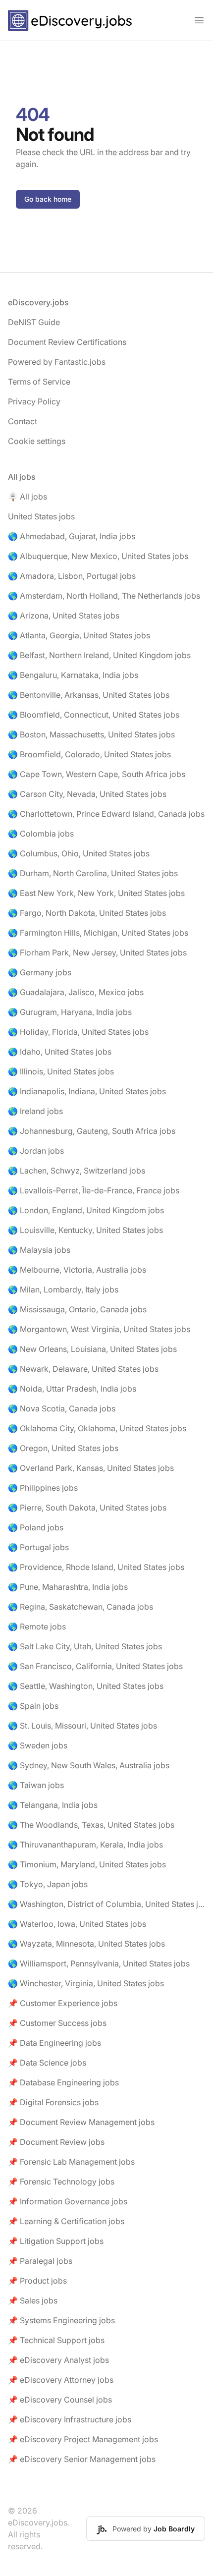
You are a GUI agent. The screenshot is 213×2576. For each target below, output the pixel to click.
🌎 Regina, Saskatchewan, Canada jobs (80, 1607)
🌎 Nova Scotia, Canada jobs (62, 1408)
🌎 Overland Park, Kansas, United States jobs (91, 1468)
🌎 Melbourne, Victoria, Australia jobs (77, 1270)
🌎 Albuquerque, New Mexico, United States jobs (98, 556)
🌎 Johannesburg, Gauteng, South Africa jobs (92, 1131)
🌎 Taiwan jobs (36, 1785)
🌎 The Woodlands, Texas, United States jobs (91, 1825)
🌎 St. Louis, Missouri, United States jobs (82, 1726)
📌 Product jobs (37, 2281)
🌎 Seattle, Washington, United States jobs (86, 1686)
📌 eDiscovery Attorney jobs (61, 2380)
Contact (23, 421)
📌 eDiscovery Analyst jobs (58, 2360)
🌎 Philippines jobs (43, 1488)
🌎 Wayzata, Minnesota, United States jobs (86, 1944)
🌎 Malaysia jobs (39, 1250)
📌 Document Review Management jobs (81, 2122)
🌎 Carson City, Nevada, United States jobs (87, 794)
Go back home (48, 199)
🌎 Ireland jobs (35, 1111)
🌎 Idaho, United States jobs (60, 1052)
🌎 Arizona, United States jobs (64, 616)
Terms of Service (39, 382)
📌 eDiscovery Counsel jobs (60, 2400)
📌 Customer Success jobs (57, 2023)
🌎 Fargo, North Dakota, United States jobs (87, 913)
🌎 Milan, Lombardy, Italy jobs (63, 1289)
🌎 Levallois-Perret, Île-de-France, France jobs (94, 1190)
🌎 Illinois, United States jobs (61, 1071)
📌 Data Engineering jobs (54, 2043)
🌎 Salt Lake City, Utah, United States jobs (85, 1646)
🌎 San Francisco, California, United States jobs (95, 1666)
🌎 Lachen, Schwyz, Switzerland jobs (77, 1171)
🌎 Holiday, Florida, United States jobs (78, 1032)
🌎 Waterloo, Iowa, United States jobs (77, 1924)
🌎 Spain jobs (33, 1706)
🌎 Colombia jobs (41, 834)
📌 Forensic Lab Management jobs (71, 2162)
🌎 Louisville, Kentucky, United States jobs (85, 1230)
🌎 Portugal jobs (38, 1547)
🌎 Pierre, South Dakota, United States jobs (87, 1508)
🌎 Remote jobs (37, 1626)
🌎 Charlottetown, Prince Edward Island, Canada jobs (106, 814)
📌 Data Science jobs (47, 2063)
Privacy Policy (34, 401)
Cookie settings (37, 441)
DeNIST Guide (34, 322)
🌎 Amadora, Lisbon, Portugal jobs (72, 576)
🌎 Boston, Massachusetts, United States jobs (91, 734)
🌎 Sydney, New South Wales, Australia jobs (89, 1765)
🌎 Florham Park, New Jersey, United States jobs (97, 952)
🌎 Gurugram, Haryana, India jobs (70, 1012)
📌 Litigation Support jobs (56, 2241)
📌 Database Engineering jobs (63, 2082)
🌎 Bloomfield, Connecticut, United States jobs (94, 715)
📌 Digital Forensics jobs (53, 2102)
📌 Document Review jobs (56, 2142)
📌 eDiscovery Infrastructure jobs (70, 2419)
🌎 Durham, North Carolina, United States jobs (93, 873)
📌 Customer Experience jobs (63, 2003)
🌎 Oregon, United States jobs (63, 1448)
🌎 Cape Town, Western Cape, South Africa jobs (97, 774)
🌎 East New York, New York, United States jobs (96, 893)
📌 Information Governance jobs (68, 2201)
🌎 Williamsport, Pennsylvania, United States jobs (99, 1963)
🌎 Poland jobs (36, 1527)
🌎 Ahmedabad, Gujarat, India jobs (72, 536)
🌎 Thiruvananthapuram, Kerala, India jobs (85, 1845)
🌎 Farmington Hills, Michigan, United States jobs (98, 933)
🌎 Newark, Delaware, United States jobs (83, 1369)
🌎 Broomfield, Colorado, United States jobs (89, 754)
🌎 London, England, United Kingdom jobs (86, 1210)
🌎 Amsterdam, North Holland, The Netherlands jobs (104, 596)
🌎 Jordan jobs (36, 1151)
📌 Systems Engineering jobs (61, 2320)
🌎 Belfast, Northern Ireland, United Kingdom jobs (99, 655)
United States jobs (41, 516)
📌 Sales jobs (33, 2300)
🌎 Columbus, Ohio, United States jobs (79, 853)
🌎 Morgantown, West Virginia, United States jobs (99, 1329)
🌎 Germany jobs (40, 972)
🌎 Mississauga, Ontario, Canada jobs (77, 1309)
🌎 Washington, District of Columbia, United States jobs (106, 1904)
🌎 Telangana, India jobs (53, 1805)
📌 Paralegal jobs (40, 2261)
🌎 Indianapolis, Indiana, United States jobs (87, 1091)
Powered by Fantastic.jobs (57, 362)
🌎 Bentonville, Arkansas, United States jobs (89, 695)
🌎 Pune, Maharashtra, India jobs (68, 1587)
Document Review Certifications (67, 342)
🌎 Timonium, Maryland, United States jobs (87, 1864)
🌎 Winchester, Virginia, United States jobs (86, 1983)
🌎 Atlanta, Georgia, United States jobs (79, 635)
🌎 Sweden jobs (38, 1745)
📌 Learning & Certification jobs (66, 2221)
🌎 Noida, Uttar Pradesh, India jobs (72, 1389)
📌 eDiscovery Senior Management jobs (82, 2459)
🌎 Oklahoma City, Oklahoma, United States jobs (97, 1428)
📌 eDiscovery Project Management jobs (83, 2439)
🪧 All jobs (27, 497)
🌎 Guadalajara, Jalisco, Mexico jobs (76, 992)
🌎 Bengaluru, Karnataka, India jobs (73, 675)
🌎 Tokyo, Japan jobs (48, 1884)
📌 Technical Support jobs (56, 2340)
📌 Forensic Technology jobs (61, 2182)
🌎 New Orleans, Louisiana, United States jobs (92, 1349)
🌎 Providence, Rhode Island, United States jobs (96, 1567)
